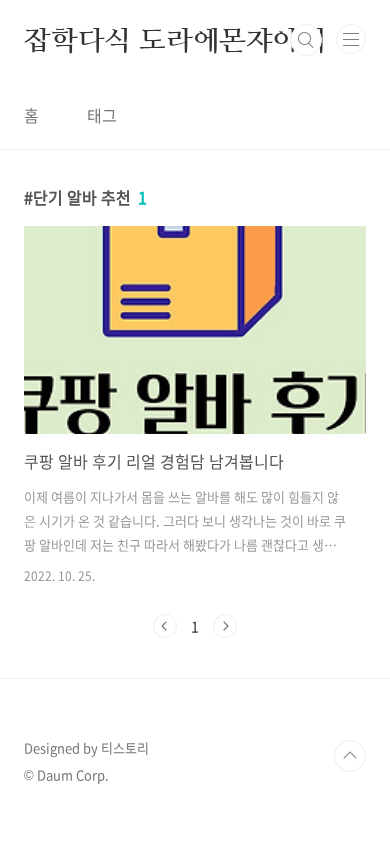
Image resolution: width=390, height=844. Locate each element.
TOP (350, 756)
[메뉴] (351, 39)
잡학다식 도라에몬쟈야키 (175, 40)
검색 (306, 40)
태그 (102, 115)
